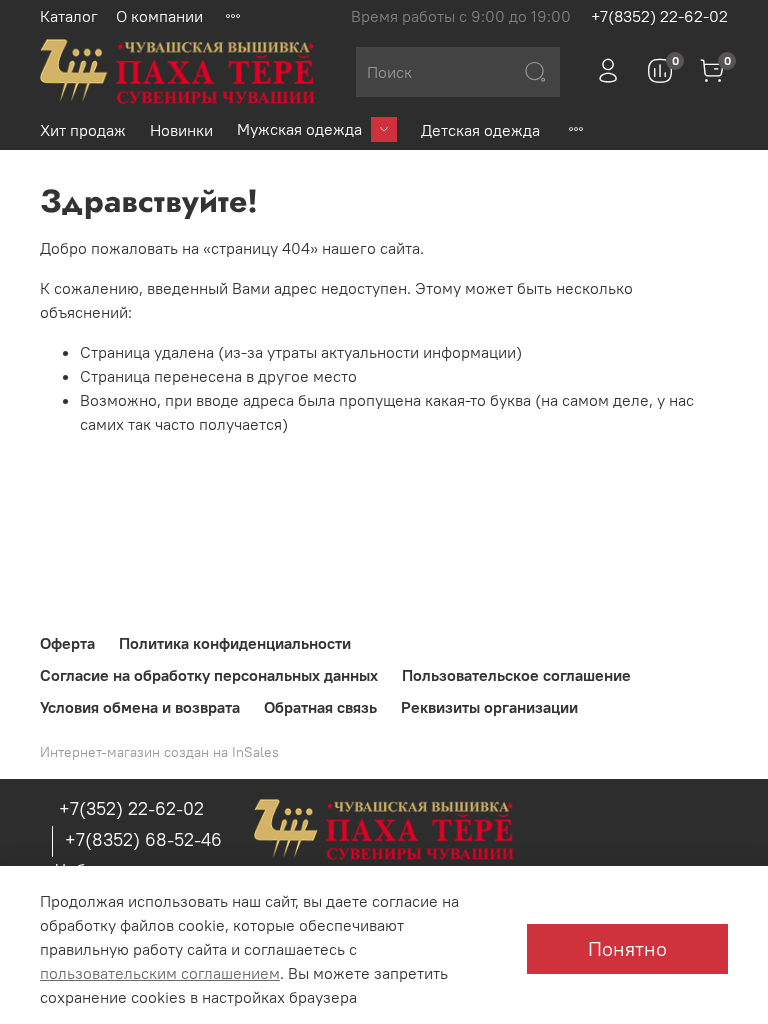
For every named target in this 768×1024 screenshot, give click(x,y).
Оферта (67, 643)
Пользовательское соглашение (516, 675)
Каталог (69, 16)
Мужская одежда (299, 129)
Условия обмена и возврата (140, 707)
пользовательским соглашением (160, 973)
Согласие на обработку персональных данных (209, 675)
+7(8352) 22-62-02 (659, 16)
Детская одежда (480, 130)
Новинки (181, 130)
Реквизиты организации (489, 707)
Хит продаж (83, 130)
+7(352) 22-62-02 (131, 808)
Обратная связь (320, 707)
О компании (159, 16)
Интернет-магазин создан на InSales (159, 752)
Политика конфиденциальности (235, 643)
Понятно (627, 948)
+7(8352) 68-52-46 (143, 839)
